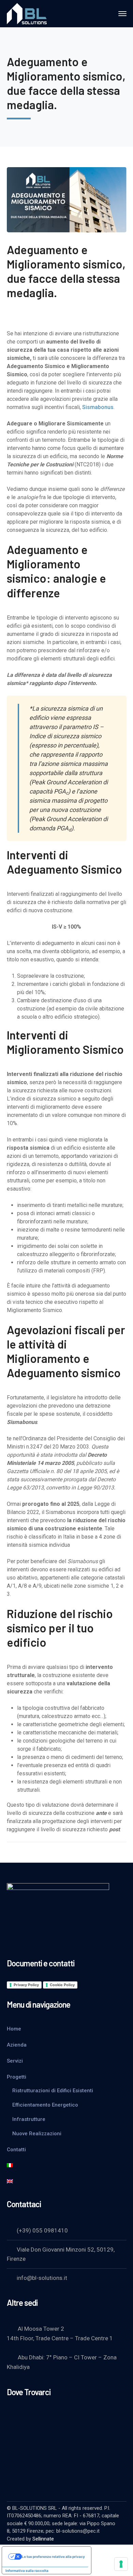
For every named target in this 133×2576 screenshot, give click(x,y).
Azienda (17, 2045)
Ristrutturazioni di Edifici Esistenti (53, 2091)
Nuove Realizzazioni (37, 2134)
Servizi (15, 2061)
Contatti (16, 2150)
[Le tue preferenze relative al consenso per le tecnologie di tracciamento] (121, 2564)
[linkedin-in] (10, 2474)
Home (14, 2029)
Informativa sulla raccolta (27, 2571)
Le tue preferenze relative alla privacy (53, 2557)
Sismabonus (98, 407)
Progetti (17, 2077)
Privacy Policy (26, 1985)
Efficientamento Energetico (45, 2105)
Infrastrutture (29, 2119)
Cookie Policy (62, 1985)
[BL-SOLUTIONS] (29, 13)
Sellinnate (43, 2539)
